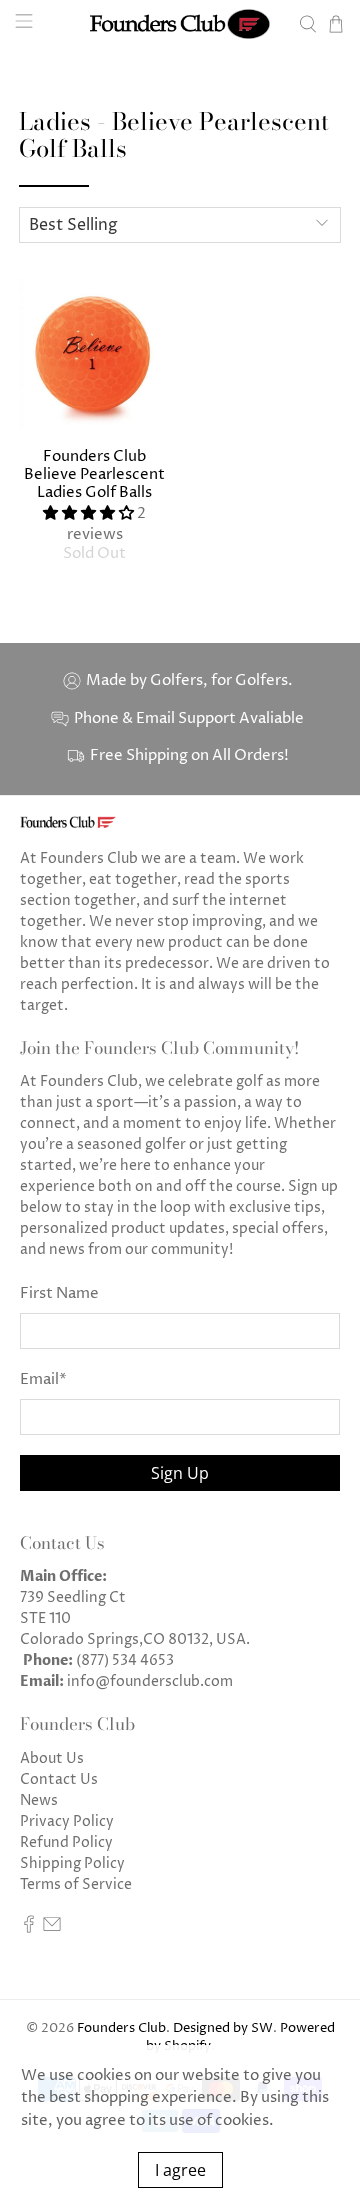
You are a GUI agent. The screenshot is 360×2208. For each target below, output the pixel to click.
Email (43, 1379)
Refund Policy (66, 1842)
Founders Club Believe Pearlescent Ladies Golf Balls (94, 474)
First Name (59, 1293)
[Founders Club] (180, 24)
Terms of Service (76, 1884)
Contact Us (59, 1779)
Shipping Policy (72, 1863)
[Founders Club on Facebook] (29, 1928)
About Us (52, 1758)
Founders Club (121, 2028)
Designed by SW (223, 2028)
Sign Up (180, 1473)
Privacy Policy (67, 1821)
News (39, 1800)
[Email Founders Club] (52, 1928)
